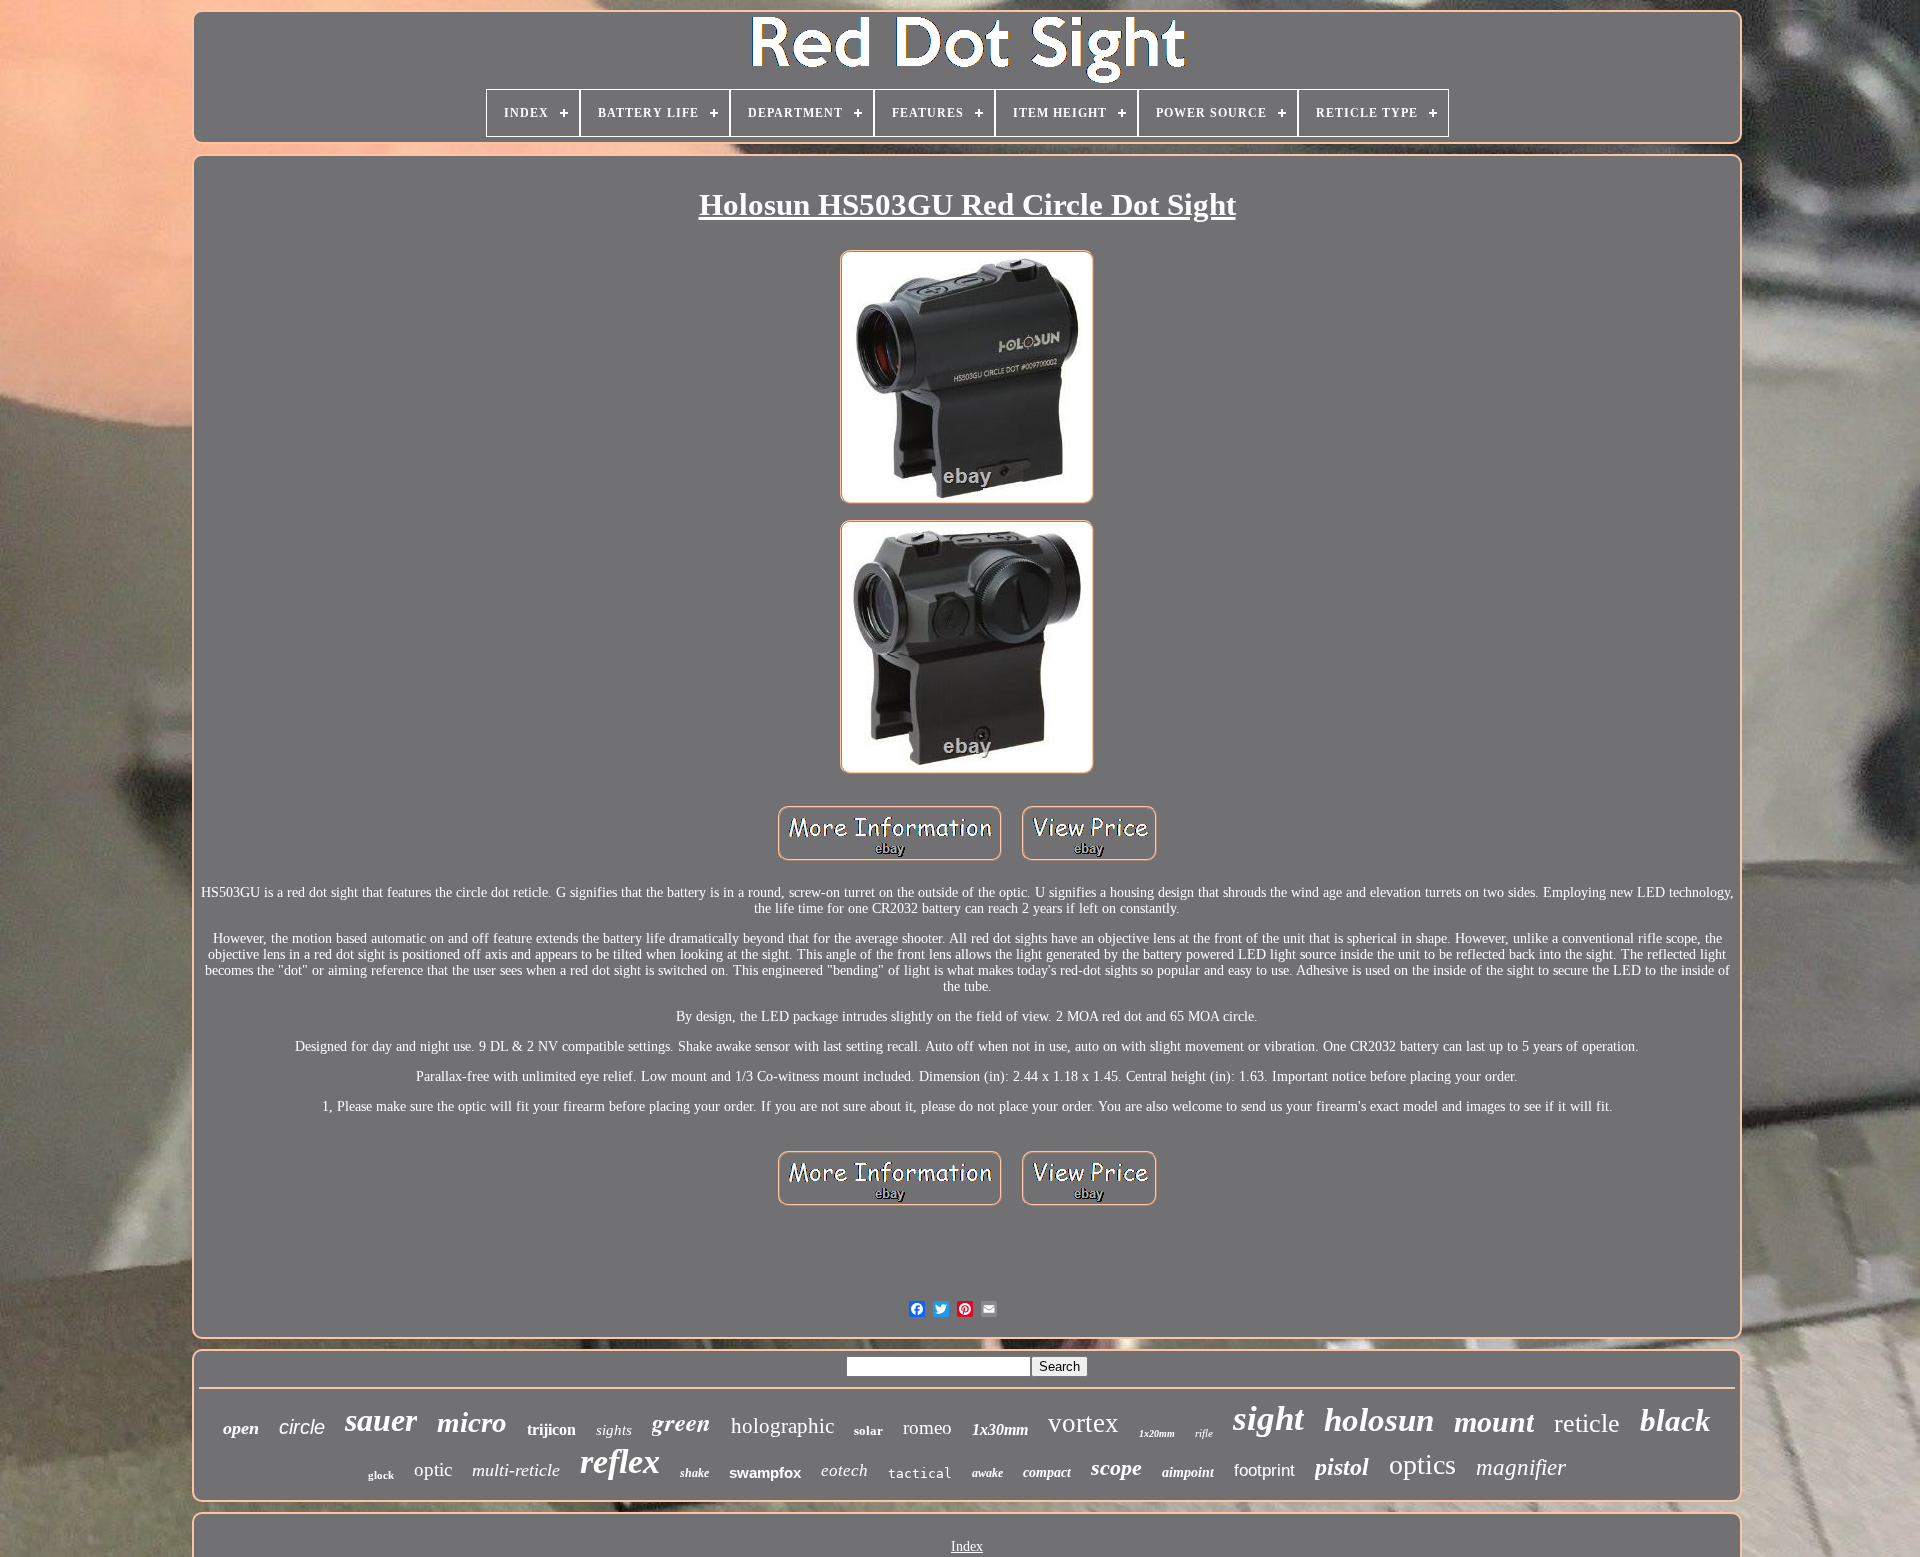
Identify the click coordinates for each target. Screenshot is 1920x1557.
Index (967, 1546)
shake (694, 1473)
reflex (620, 1461)
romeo (927, 1427)
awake (987, 1473)
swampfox (765, 1472)
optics (1422, 1464)
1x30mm (1000, 1429)
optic (433, 1469)
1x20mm (1157, 1433)
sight (1268, 1418)
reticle (1587, 1423)
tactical (920, 1473)
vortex (1083, 1423)
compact (1047, 1472)
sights (614, 1430)
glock (381, 1475)
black (1675, 1420)
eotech (844, 1470)
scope (1116, 1467)
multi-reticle (516, 1470)
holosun (1379, 1420)
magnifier (1521, 1467)
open (241, 1428)
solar (868, 1430)
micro (472, 1422)
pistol (1342, 1467)
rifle (1204, 1433)
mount (1494, 1421)
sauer (381, 1420)
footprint (1264, 1470)
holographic (782, 1426)
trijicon (551, 1429)
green (681, 1421)
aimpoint (1188, 1472)
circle (302, 1427)
